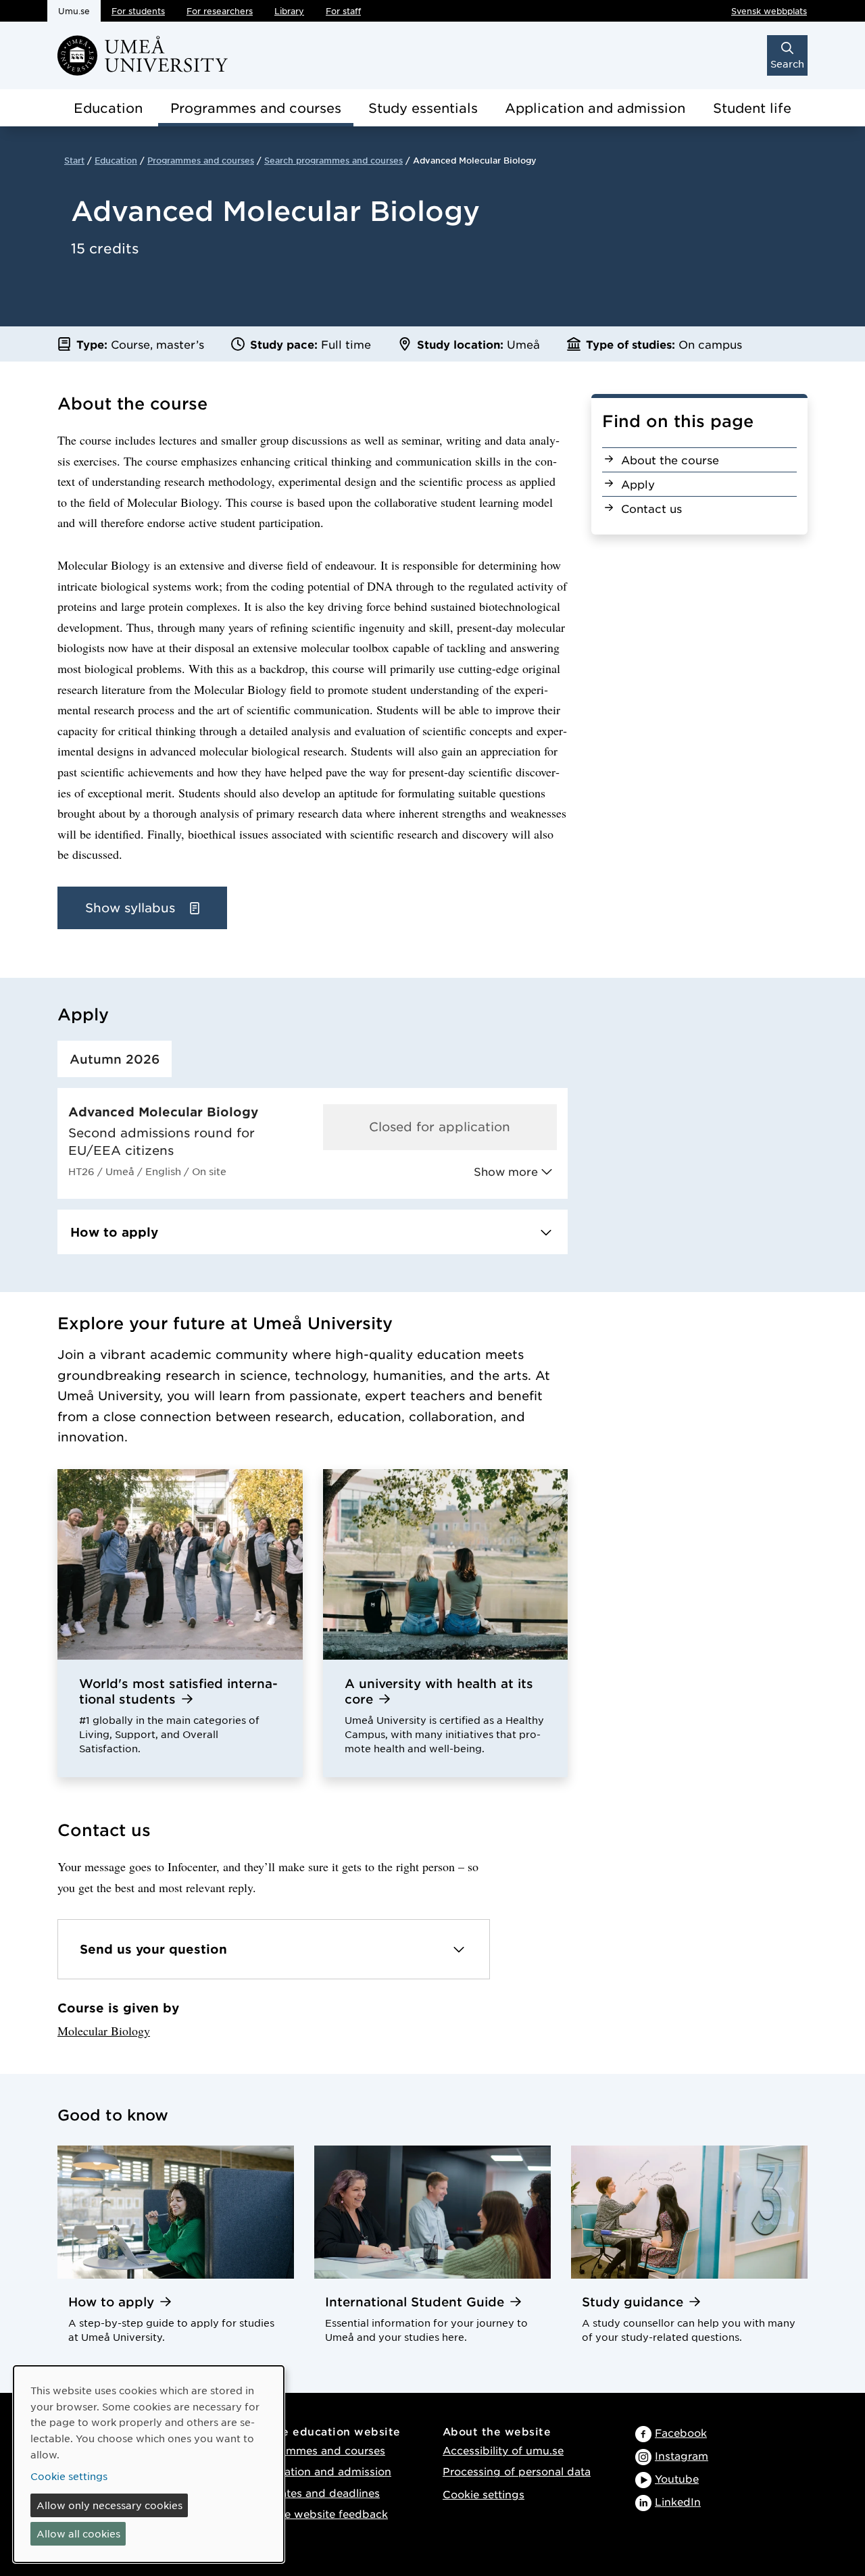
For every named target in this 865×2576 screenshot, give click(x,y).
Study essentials (423, 108)
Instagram (682, 2455)
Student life (752, 108)
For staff (343, 11)
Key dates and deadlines (315, 2493)
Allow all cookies (78, 2533)
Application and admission (595, 108)
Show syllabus (132, 908)
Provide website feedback (319, 2513)
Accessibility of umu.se (503, 2450)
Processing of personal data (517, 2471)
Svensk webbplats (769, 11)
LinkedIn (678, 2501)
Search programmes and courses (333, 160)
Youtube (677, 2478)
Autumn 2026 (115, 1059)
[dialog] (149, 2464)
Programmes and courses (256, 108)
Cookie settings (484, 2494)
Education (108, 108)
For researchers (220, 11)
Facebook (681, 2432)
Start (74, 160)
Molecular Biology (104, 2031)
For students (138, 11)
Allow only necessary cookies (109, 2505)
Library (289, 11)
